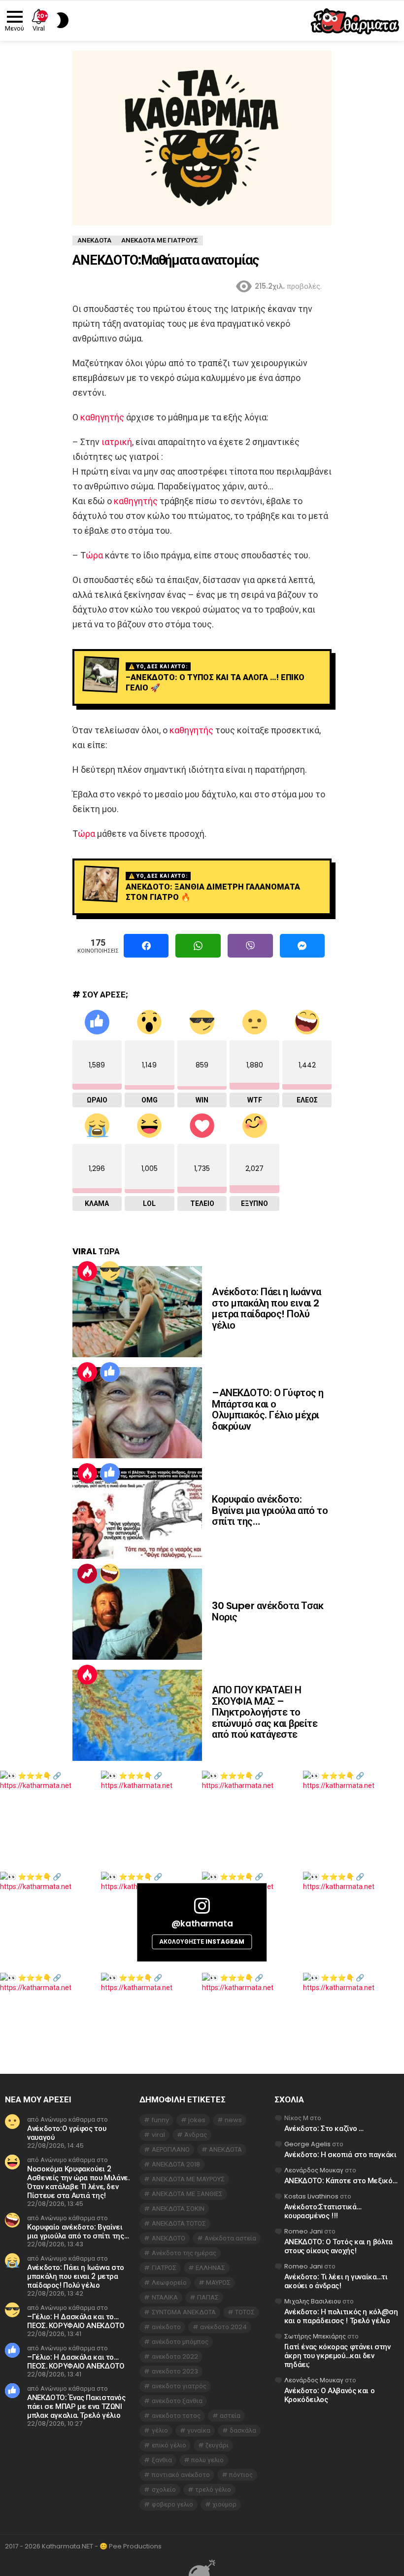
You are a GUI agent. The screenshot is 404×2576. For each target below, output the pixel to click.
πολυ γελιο (207, 2460)
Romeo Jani (303, 2231)
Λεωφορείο (169, 2283)
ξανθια (162, 2460)
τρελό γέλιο (213, 2490)
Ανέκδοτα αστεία (230, 2238)
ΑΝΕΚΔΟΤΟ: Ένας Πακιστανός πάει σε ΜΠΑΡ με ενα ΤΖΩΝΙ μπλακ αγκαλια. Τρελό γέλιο (76, 2406)
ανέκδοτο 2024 (223, 2327)
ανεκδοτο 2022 (175, 2356)
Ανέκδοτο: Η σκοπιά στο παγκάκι (340, 2154)
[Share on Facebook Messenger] (303, 946)
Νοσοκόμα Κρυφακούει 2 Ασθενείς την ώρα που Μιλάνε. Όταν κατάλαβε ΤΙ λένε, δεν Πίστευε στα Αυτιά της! (78, 2182)
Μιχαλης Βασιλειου (313, 2301)
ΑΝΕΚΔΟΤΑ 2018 (176, 2164)
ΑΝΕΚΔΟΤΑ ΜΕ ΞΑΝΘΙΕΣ (187, 2194)
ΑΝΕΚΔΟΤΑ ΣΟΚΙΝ (178, 2209)
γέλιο (160, 2430)
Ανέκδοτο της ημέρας (184, 2253)
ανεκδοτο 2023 (175, 2371)
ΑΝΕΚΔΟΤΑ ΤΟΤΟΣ (179, 2223)
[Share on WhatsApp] (198, 946)
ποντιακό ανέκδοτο (181, 2475)
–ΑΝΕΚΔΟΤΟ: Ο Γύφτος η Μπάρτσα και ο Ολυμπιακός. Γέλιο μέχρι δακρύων (268, 1409)
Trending (87, 1574)
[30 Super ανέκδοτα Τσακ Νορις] (137, 1614)
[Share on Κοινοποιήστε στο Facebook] (146, 946)
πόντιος (241, 2475)
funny (160, 2120)
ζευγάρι (217, 2445)
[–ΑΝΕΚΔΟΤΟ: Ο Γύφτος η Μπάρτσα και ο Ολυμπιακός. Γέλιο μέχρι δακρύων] (137, 1413)
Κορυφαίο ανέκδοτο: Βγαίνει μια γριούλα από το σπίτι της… (270, 1510)
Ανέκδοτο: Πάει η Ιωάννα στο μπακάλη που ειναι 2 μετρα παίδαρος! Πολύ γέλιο (267, 1308)
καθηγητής (102, 417)
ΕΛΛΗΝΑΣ (210, 2268)
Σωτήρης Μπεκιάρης (315, 2336)
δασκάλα (243, 2430)
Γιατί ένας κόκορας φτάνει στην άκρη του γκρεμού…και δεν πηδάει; (337, 2355)
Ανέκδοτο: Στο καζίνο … (324, 2128)
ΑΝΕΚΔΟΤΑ (225, 2149)
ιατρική (117, 442)
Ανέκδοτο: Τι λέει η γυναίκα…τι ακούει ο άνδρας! (336, 2281)
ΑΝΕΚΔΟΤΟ (168, 2238)
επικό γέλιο (169, 2445)
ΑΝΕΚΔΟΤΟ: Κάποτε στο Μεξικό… (341, 2181)
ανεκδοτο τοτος (176, 2416)
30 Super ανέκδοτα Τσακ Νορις (268, 1611)
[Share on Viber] (250, 946)
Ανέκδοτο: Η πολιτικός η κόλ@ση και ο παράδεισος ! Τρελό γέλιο (341, 2316)
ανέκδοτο (166, 2327)
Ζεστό (87, 1271)
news (233, 2120)
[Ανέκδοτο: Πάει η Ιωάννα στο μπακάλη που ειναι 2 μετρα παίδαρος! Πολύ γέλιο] (137, 1312)
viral (158, 2135)
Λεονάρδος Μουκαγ (314, 2170)
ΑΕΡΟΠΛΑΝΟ (171, 2149)
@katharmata (202, 1923)
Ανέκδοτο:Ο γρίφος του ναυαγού (67, 2133)
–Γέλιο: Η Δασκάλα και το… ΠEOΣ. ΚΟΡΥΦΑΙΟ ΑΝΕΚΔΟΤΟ (76, 2321)
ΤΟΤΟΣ (245, 2312)
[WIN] (110, 1271)
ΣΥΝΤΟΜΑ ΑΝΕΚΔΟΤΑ (184, 2312)
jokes (197, 2120)
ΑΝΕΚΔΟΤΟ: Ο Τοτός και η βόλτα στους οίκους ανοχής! (338, 2246)
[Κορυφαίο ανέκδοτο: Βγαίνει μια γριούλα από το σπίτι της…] (137, 1514)
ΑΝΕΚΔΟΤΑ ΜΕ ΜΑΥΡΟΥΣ (188, 2179)
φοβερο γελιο (172, 2504)
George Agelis (307, 2144)
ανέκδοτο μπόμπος (180, 2342)
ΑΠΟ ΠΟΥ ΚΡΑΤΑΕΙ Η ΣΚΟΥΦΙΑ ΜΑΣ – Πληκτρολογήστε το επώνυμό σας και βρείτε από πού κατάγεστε (265, 1712)
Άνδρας (196, 2135)
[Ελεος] (110, 1574)
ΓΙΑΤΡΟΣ (164, 2268)
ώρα (94, 555)
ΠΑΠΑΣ (208, 2297)
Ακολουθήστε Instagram (202, 1941)
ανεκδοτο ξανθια (177, 2401)
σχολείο (164, 2490)
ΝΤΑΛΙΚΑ (165, 2297)
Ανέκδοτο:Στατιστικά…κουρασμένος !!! (323, 2211)
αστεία (230, 2416)
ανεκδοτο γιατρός (179, 2386)
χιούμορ (224, 2504)
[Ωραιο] (110, 1372)
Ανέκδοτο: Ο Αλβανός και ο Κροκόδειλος (330, 2395)
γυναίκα (199, 2430)
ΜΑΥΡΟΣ (218, 2283)
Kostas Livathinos (311, 2196)
